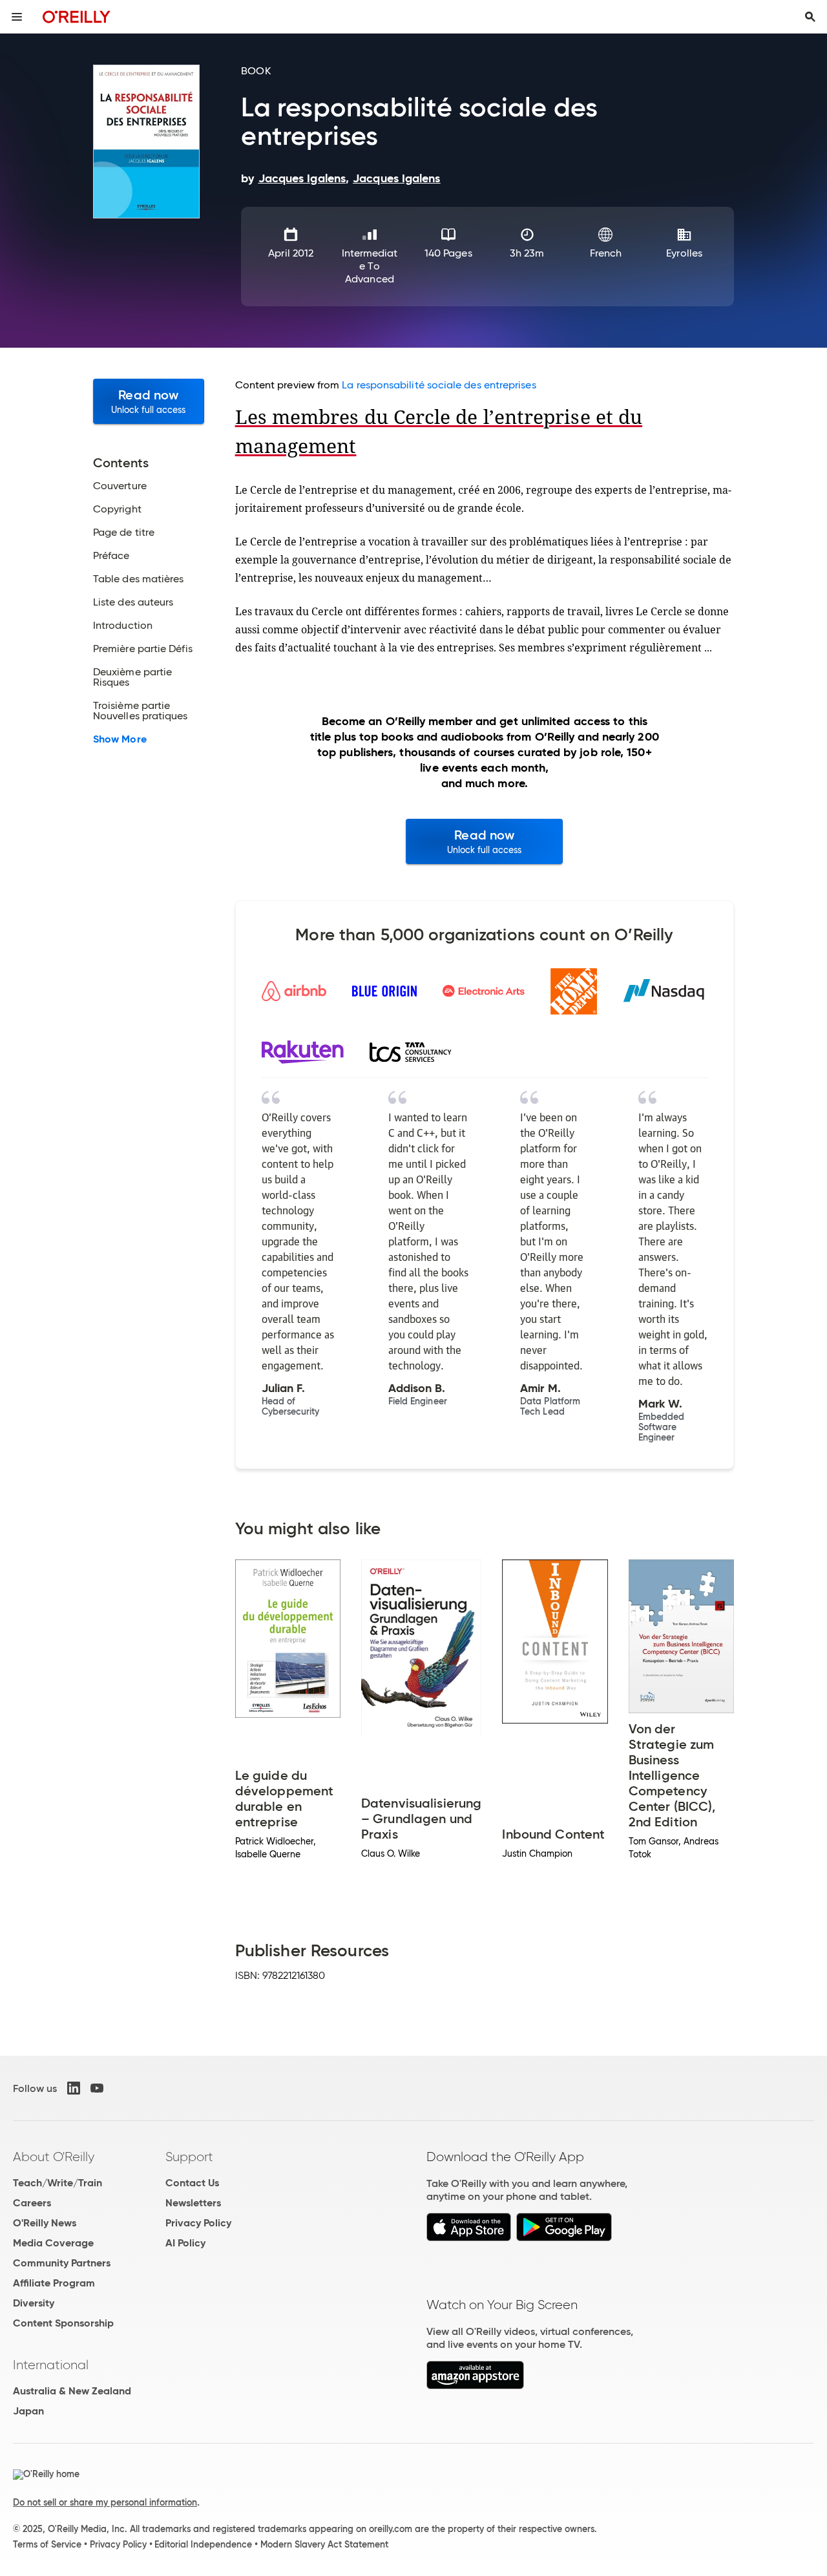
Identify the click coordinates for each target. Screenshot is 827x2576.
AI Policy (185, 2243)
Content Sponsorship (63, 2323)
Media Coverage (53, 2243)
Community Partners (62, 2263)
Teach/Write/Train (58, 2183)
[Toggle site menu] (17, 17)
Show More (120, 739)
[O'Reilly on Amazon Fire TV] (475, 2386)
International (51, 2365)
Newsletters (193, 2203)
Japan (28, 2411)
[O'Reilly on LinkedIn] (74, 2088)
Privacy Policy (198, 2223)
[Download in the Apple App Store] (469, 2238)
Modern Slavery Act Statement (324, 2544)
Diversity (34, 2303)
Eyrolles (684, 253)
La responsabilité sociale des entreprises (439, 385)
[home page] (77, 16)
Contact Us (192, 2183)
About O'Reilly (54, 2157)
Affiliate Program (54, 2283)
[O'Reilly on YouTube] (97, 2088)
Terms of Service (47, 2544)
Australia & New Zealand (72, 2391)
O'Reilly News (45, 2223)
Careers (32, 2203)
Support (189, 2157)
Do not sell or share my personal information (105, 2502)
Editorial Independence (203, 2544)
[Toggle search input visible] (810, 17)
